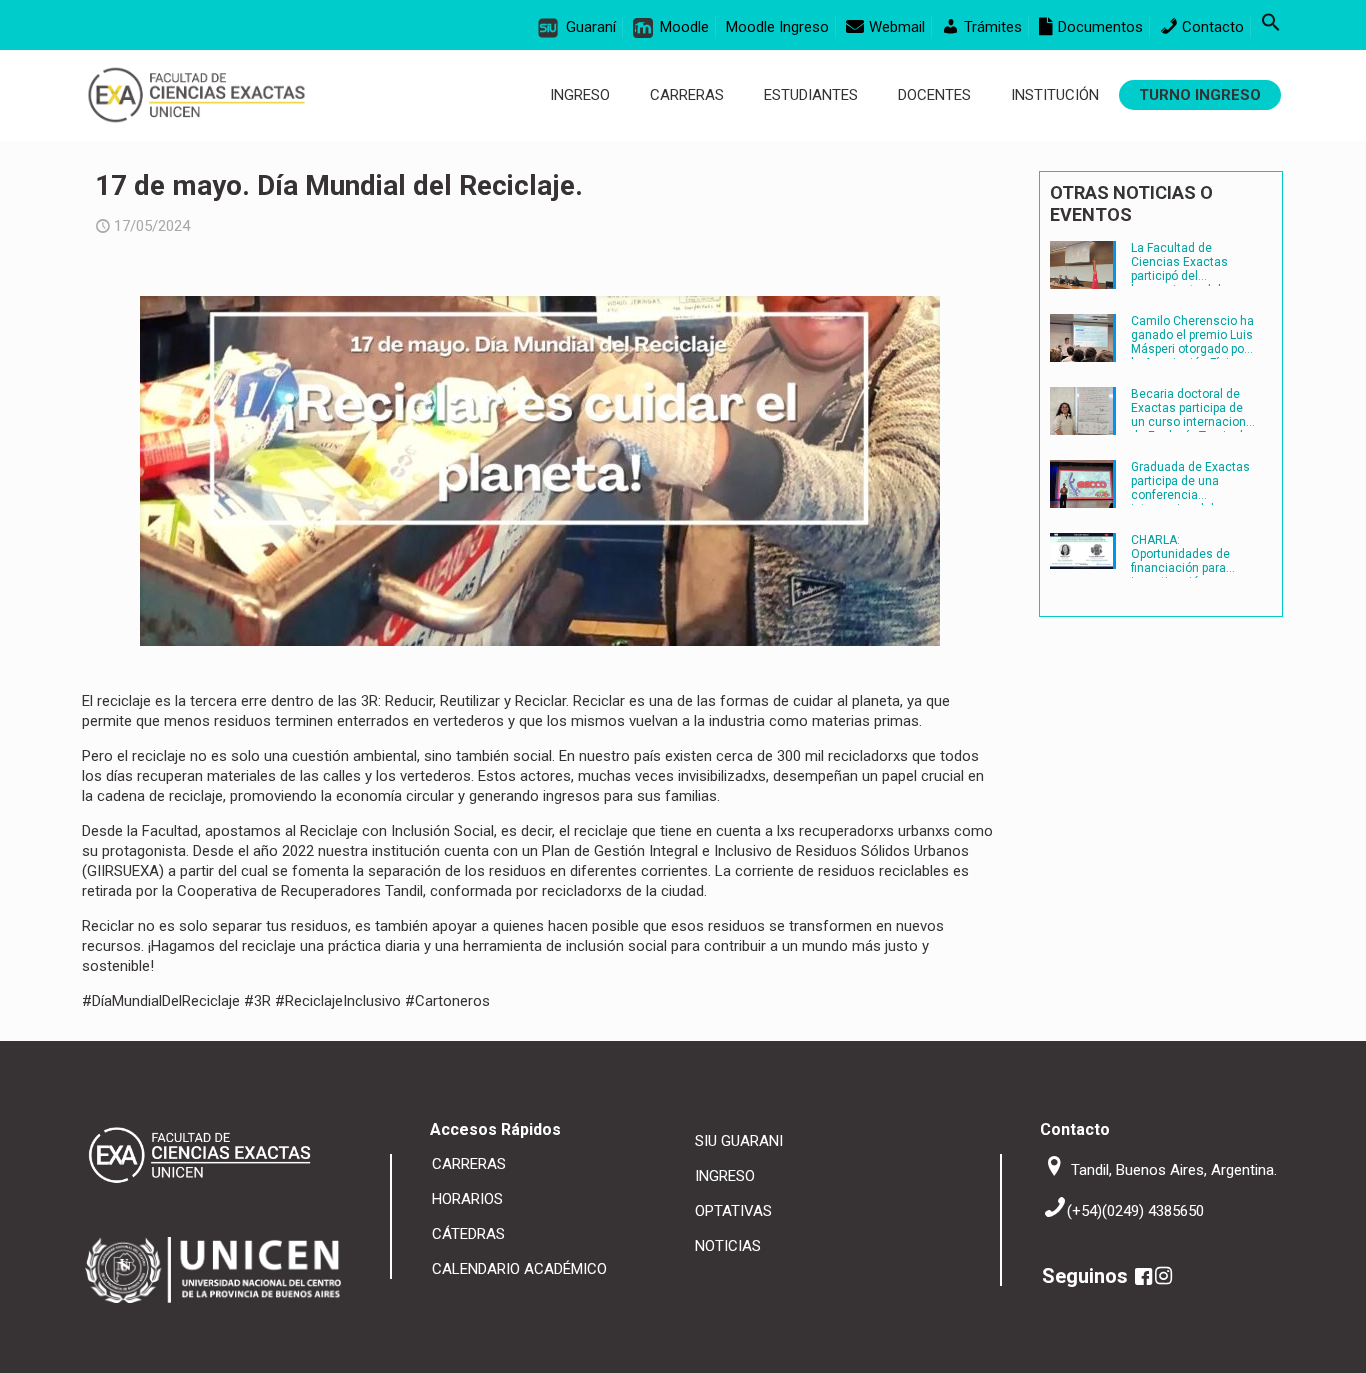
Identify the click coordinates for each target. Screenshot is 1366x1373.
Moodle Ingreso (777, 27)
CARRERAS (469, 1164)
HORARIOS (467, 1199)
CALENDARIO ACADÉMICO (519, 1269)
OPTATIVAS (733, 1211)
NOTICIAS (728, 1246)
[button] (1271, 27)
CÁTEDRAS (468, 1234)
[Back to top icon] (1283, 1343)
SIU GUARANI (739, 1141)
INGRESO (725, 1176)
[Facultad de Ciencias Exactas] (196, 95)
